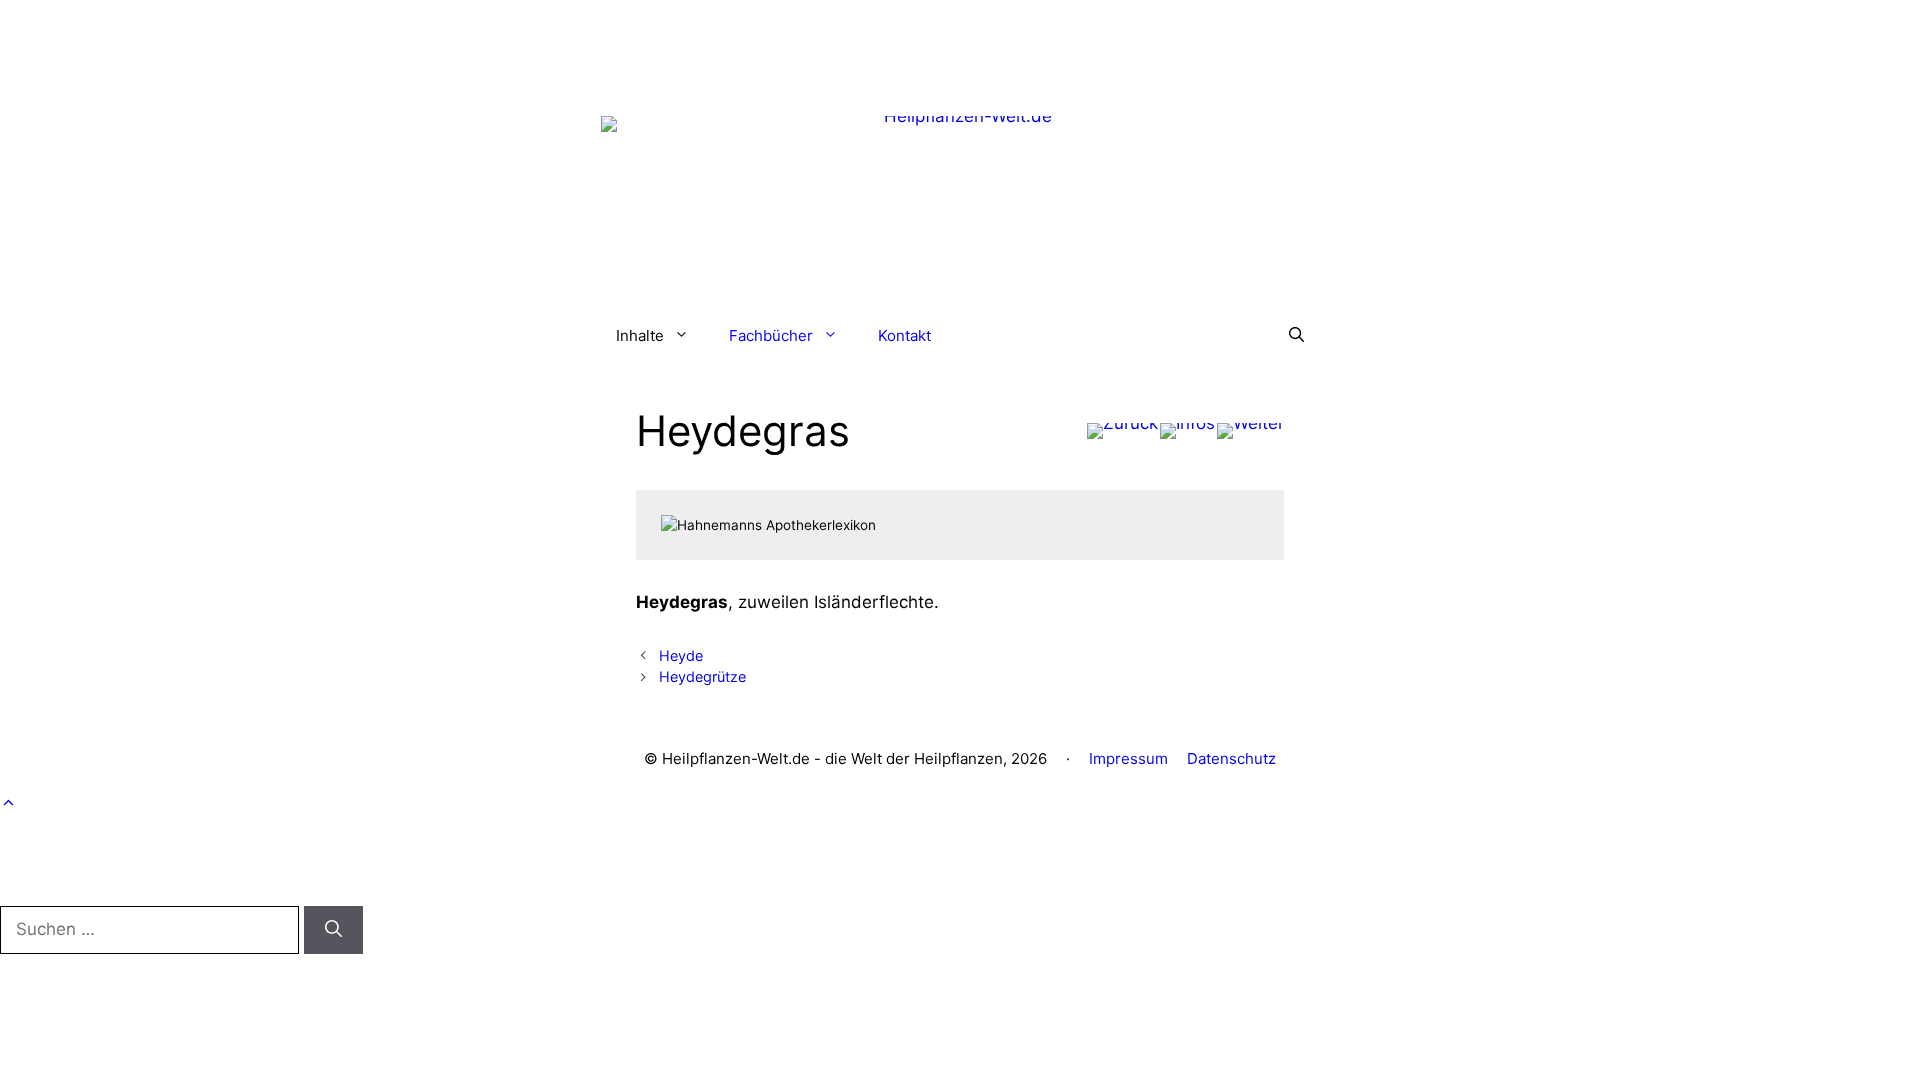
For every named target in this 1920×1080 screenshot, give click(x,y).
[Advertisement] (960, 45)
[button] (1296, 336)
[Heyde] (1122, 431)
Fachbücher (771, 335)
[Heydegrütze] (1250, 431)
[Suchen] (333, 930)
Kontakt (904, 335)
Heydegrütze (702, 676)
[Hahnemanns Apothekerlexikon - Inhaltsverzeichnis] (1187, 431)
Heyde (681, 655)
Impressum (1128, 758)
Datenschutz (1231, 758)
